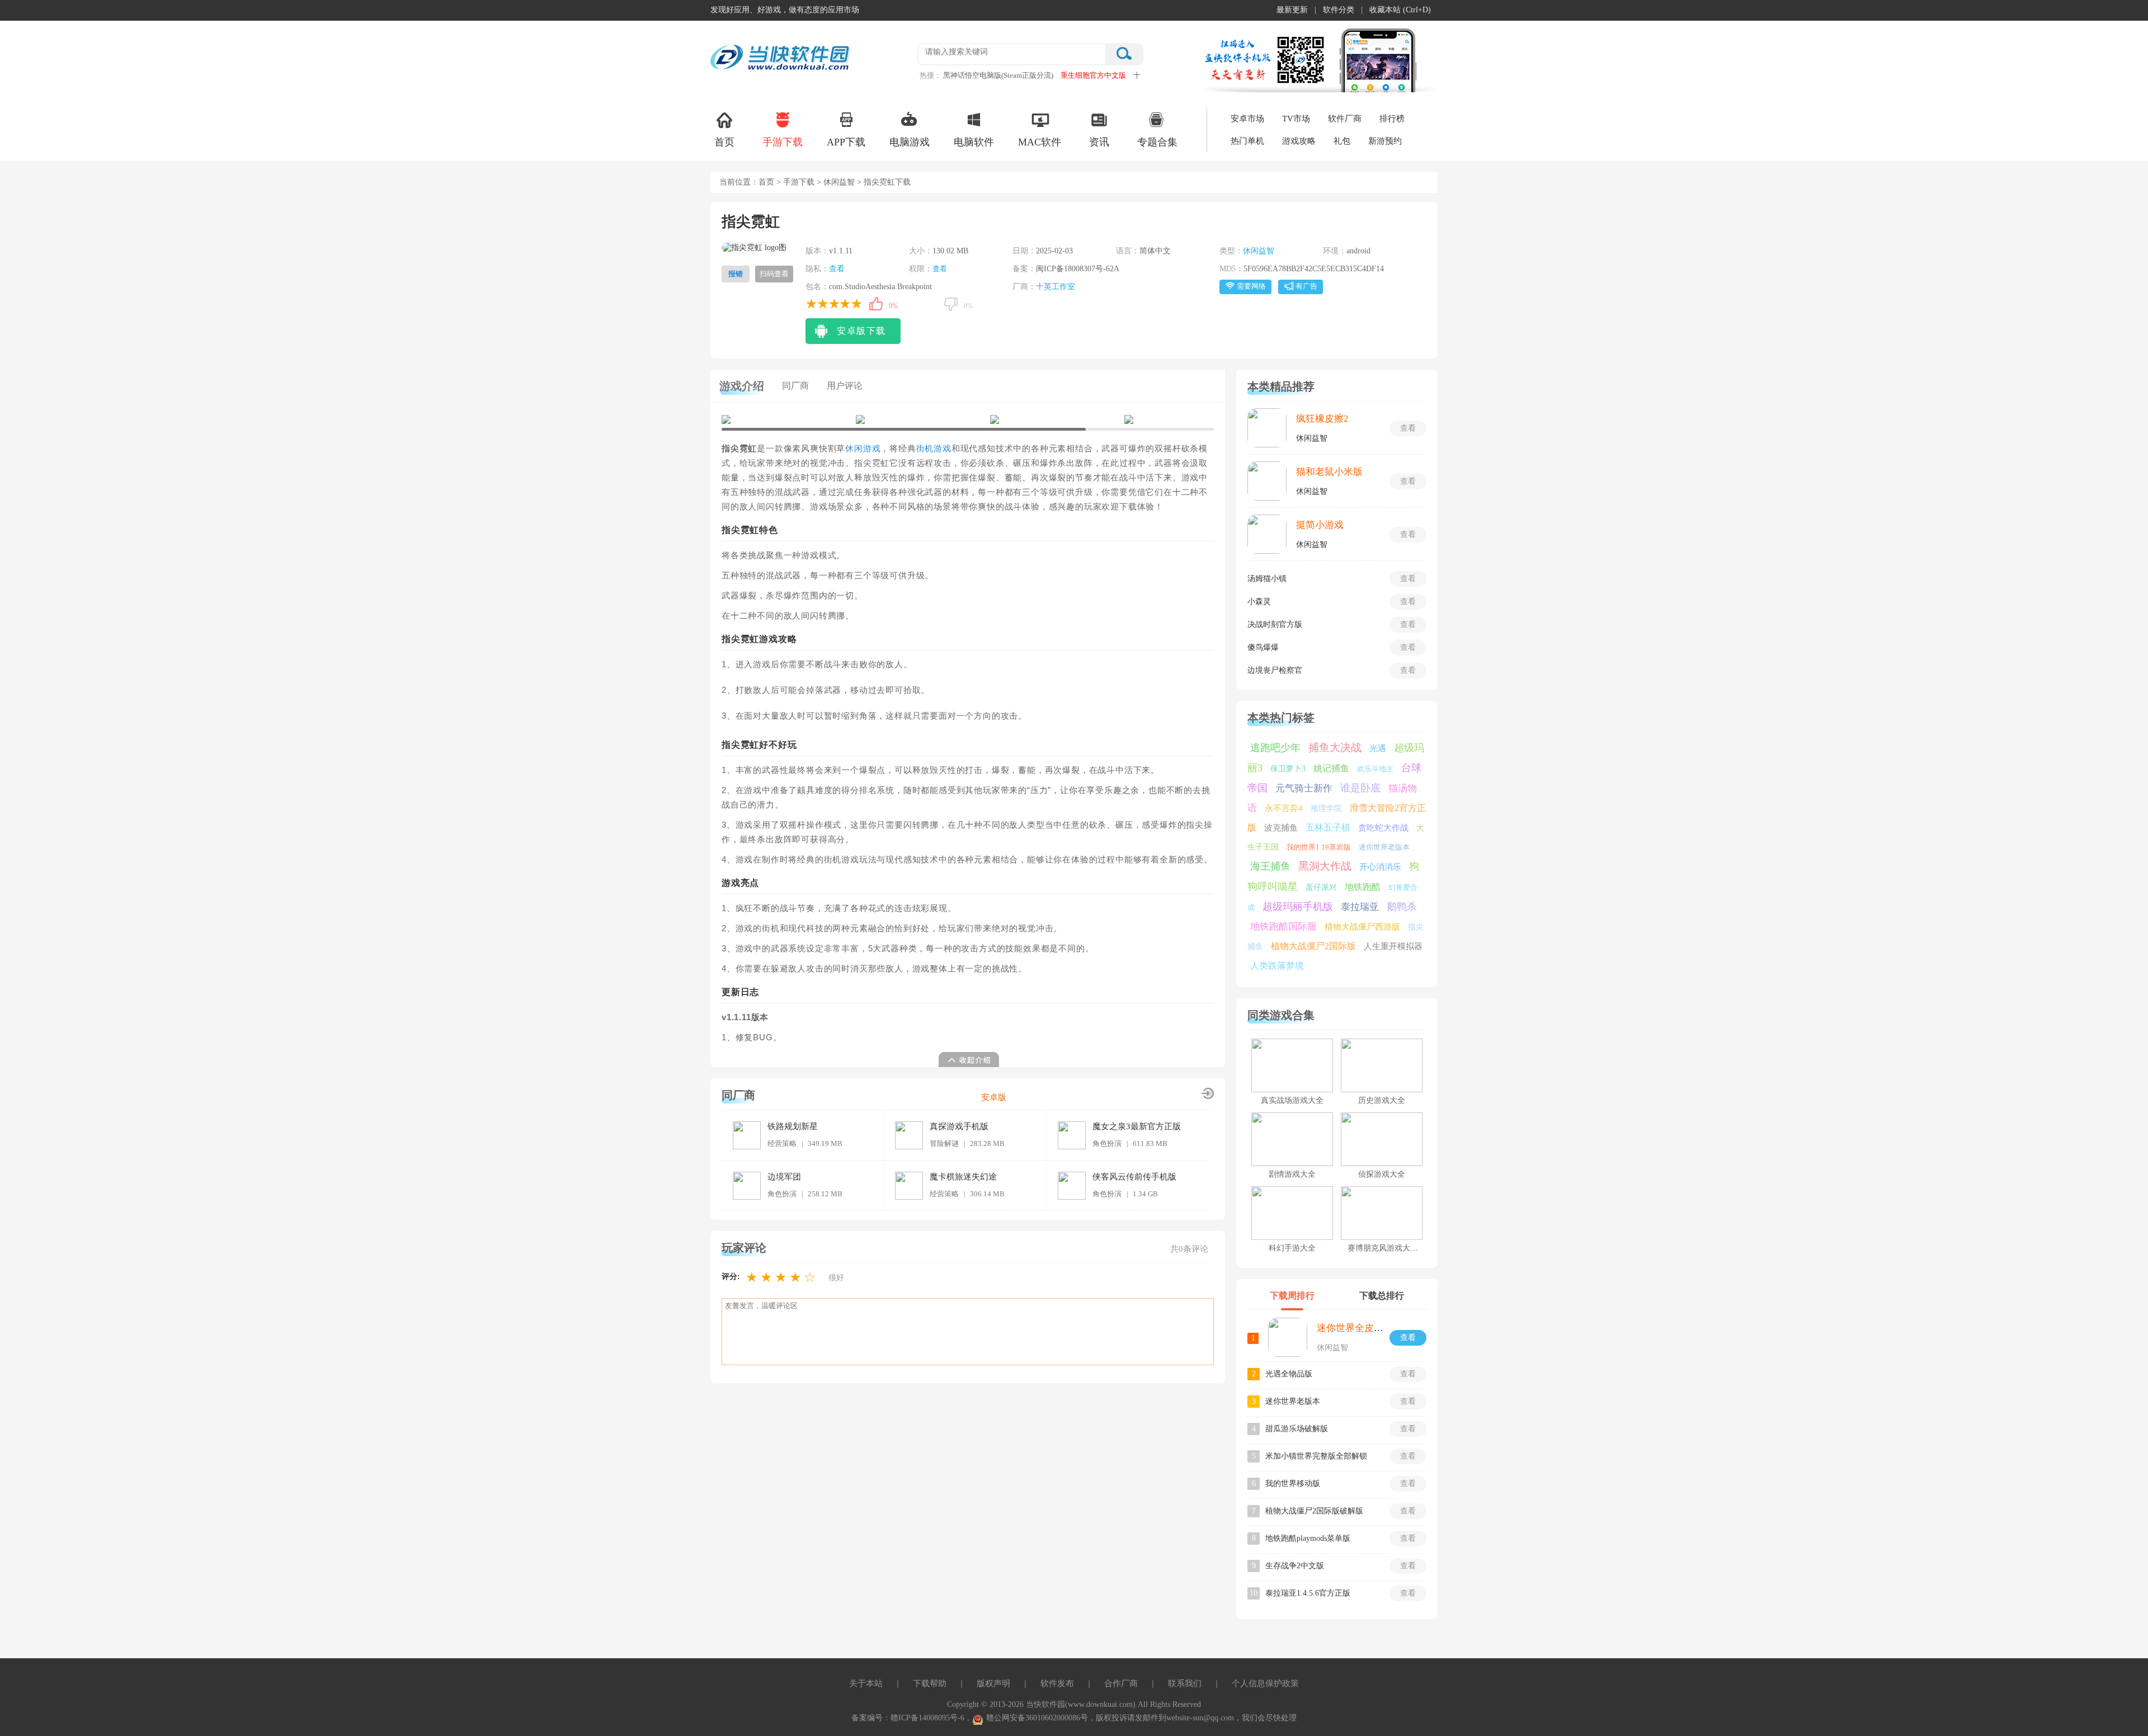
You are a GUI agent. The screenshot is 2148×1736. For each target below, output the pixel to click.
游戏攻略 (1299, 141)
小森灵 (1259, 602)
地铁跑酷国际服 (1283, 926)
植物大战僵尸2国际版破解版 (1314, 1511)
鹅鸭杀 (1402, 907)
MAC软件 (1040, 142)
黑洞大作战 (1325, 866)
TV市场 (1296, 119)
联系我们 (1185, 1683)
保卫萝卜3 (1288, 769)
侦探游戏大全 (1382, 1174)
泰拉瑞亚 (1360, 907)
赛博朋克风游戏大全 (1383, 1248)
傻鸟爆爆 (1263, 647)
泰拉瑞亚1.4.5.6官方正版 (1308, 1593)
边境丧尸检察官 (1275, 670)
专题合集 (1157, 142)
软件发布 (1057, 1683)
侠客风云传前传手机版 (1134, 1177)
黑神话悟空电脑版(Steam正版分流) (998, 75)
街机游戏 (934, 449)
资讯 (1099, 142)
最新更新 (1292, 10)
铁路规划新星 (793, 1126)
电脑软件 (974, 142)
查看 (837, 269)
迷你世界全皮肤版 (1355, 1328)
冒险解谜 (944, 1143)
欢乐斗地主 (1375, 769)
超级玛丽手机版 (1298, 907)
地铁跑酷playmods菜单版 (1308, 1538)
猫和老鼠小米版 (1329, 472)
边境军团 (784, 1177)
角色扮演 (1107, 1143)
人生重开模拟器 (1393, 946)
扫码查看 (774, 274)
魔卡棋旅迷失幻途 (963, 1177)
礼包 (1342, 141)
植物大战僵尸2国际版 (1313, 946)
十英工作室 (1056, 287)
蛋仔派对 (1321, 887)
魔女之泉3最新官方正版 (1137, 1126)
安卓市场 (1247, 119)
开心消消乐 (1380, 867)
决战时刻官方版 (1275, 624)
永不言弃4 (1284, 808)
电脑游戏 (910, 142)
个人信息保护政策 (1265, 1683)
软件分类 (1339, 10)
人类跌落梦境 (1277, 966)
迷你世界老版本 (1384, 847)
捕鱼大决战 (1335, 747)
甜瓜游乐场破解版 (1297, 1429)
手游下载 (783, 142)
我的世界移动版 (1293, 1483)
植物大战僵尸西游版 (1362, 927)
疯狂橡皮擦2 (1322, 419)
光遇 (1378, 748)
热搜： (931, 75)
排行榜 (1392, 119)
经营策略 (782, 1143)
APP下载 (846, 142)
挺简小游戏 (1320, 525)
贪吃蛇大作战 (1383, 828)
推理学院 (1326, 808)
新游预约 (1385, 141)
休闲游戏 (863, 449)
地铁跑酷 (1363, 887)
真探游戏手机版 (959, 1126)
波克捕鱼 (1281, 828)
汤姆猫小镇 (1267, 579)
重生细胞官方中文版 (1093, 75)
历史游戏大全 (1382, 1100)
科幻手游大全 (1292, 1248)
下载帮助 (930, 1683)
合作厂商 (1121, 1683)
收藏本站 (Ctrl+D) (1400, 10)
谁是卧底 (1360, 788)
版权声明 (993, 1683)
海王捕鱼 (1270, 866)
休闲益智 (839, 182)
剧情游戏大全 (1292, 1174)
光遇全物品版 (1289, 1374)
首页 (724, 142)
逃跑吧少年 (1275, 748)
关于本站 (866, 1683)
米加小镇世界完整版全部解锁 (1316, 1456)
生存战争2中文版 (1295, 1566)
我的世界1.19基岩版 (1319, 847)
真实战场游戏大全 (1292, 1100)
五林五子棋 (1328, 827)
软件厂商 (1345, 119)
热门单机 (1247, 141)
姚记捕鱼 (1331, 768)
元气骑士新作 (1304, 788)
